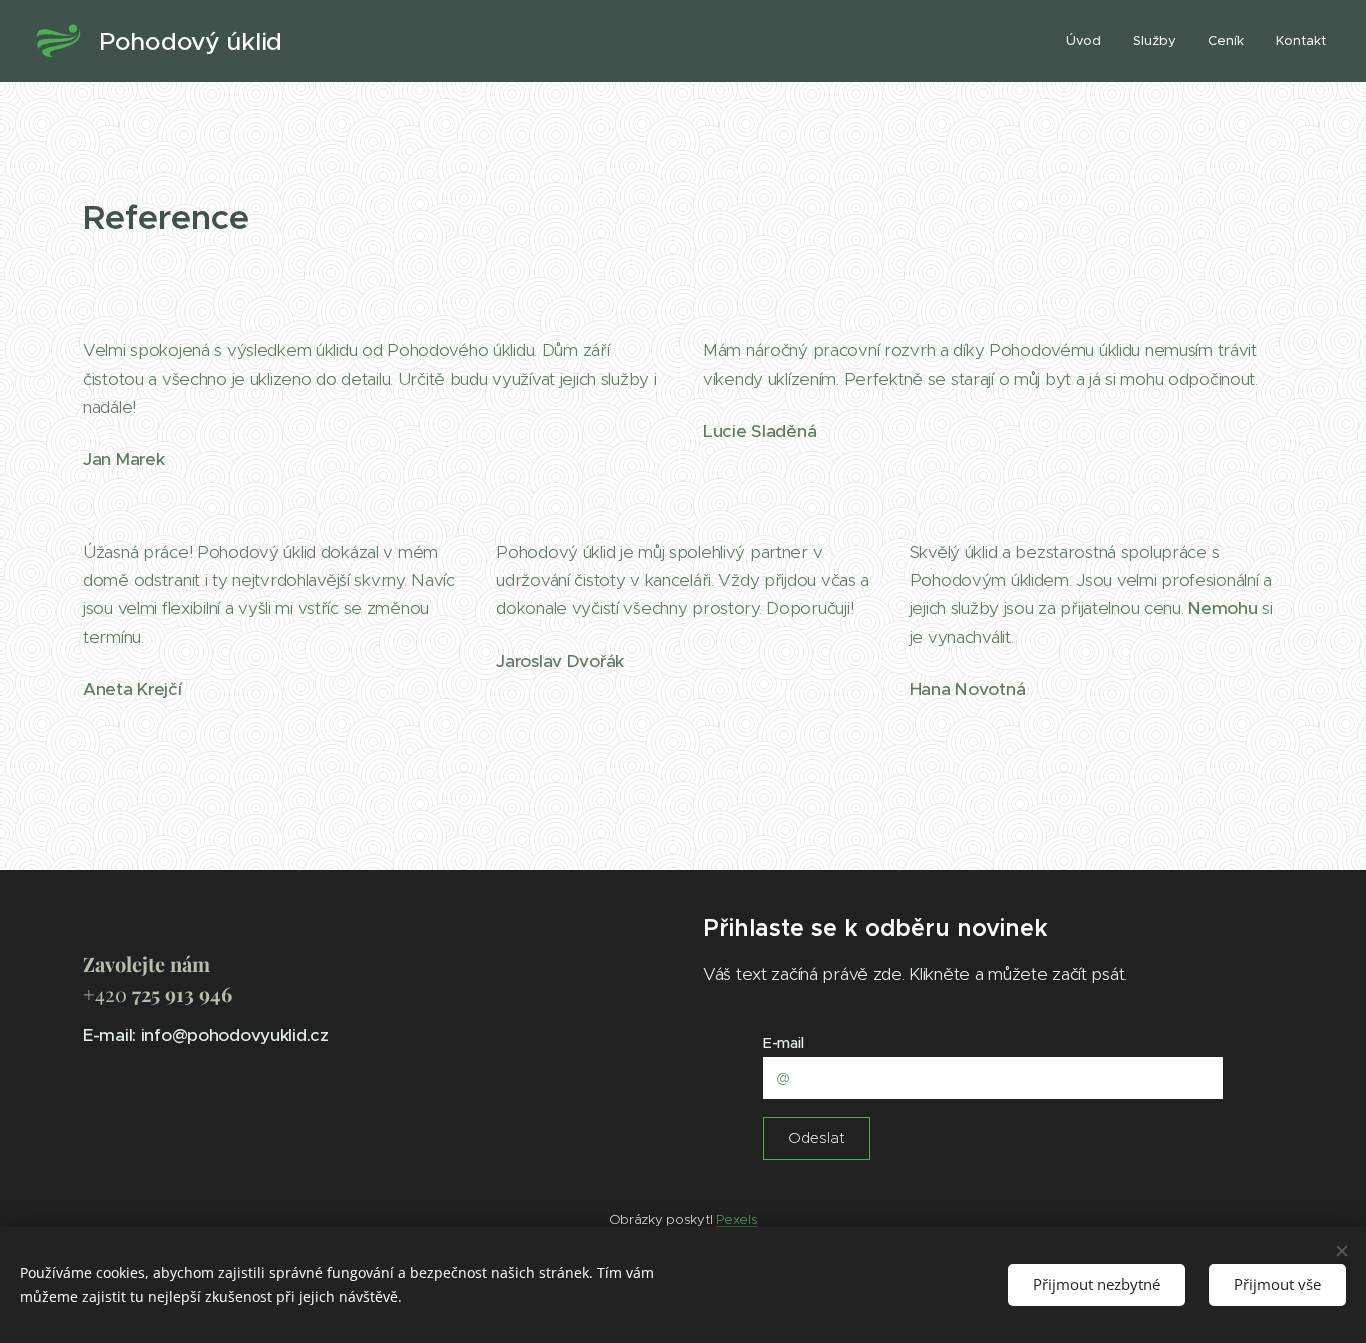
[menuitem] (1089, 41)
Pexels (736, 1219)
